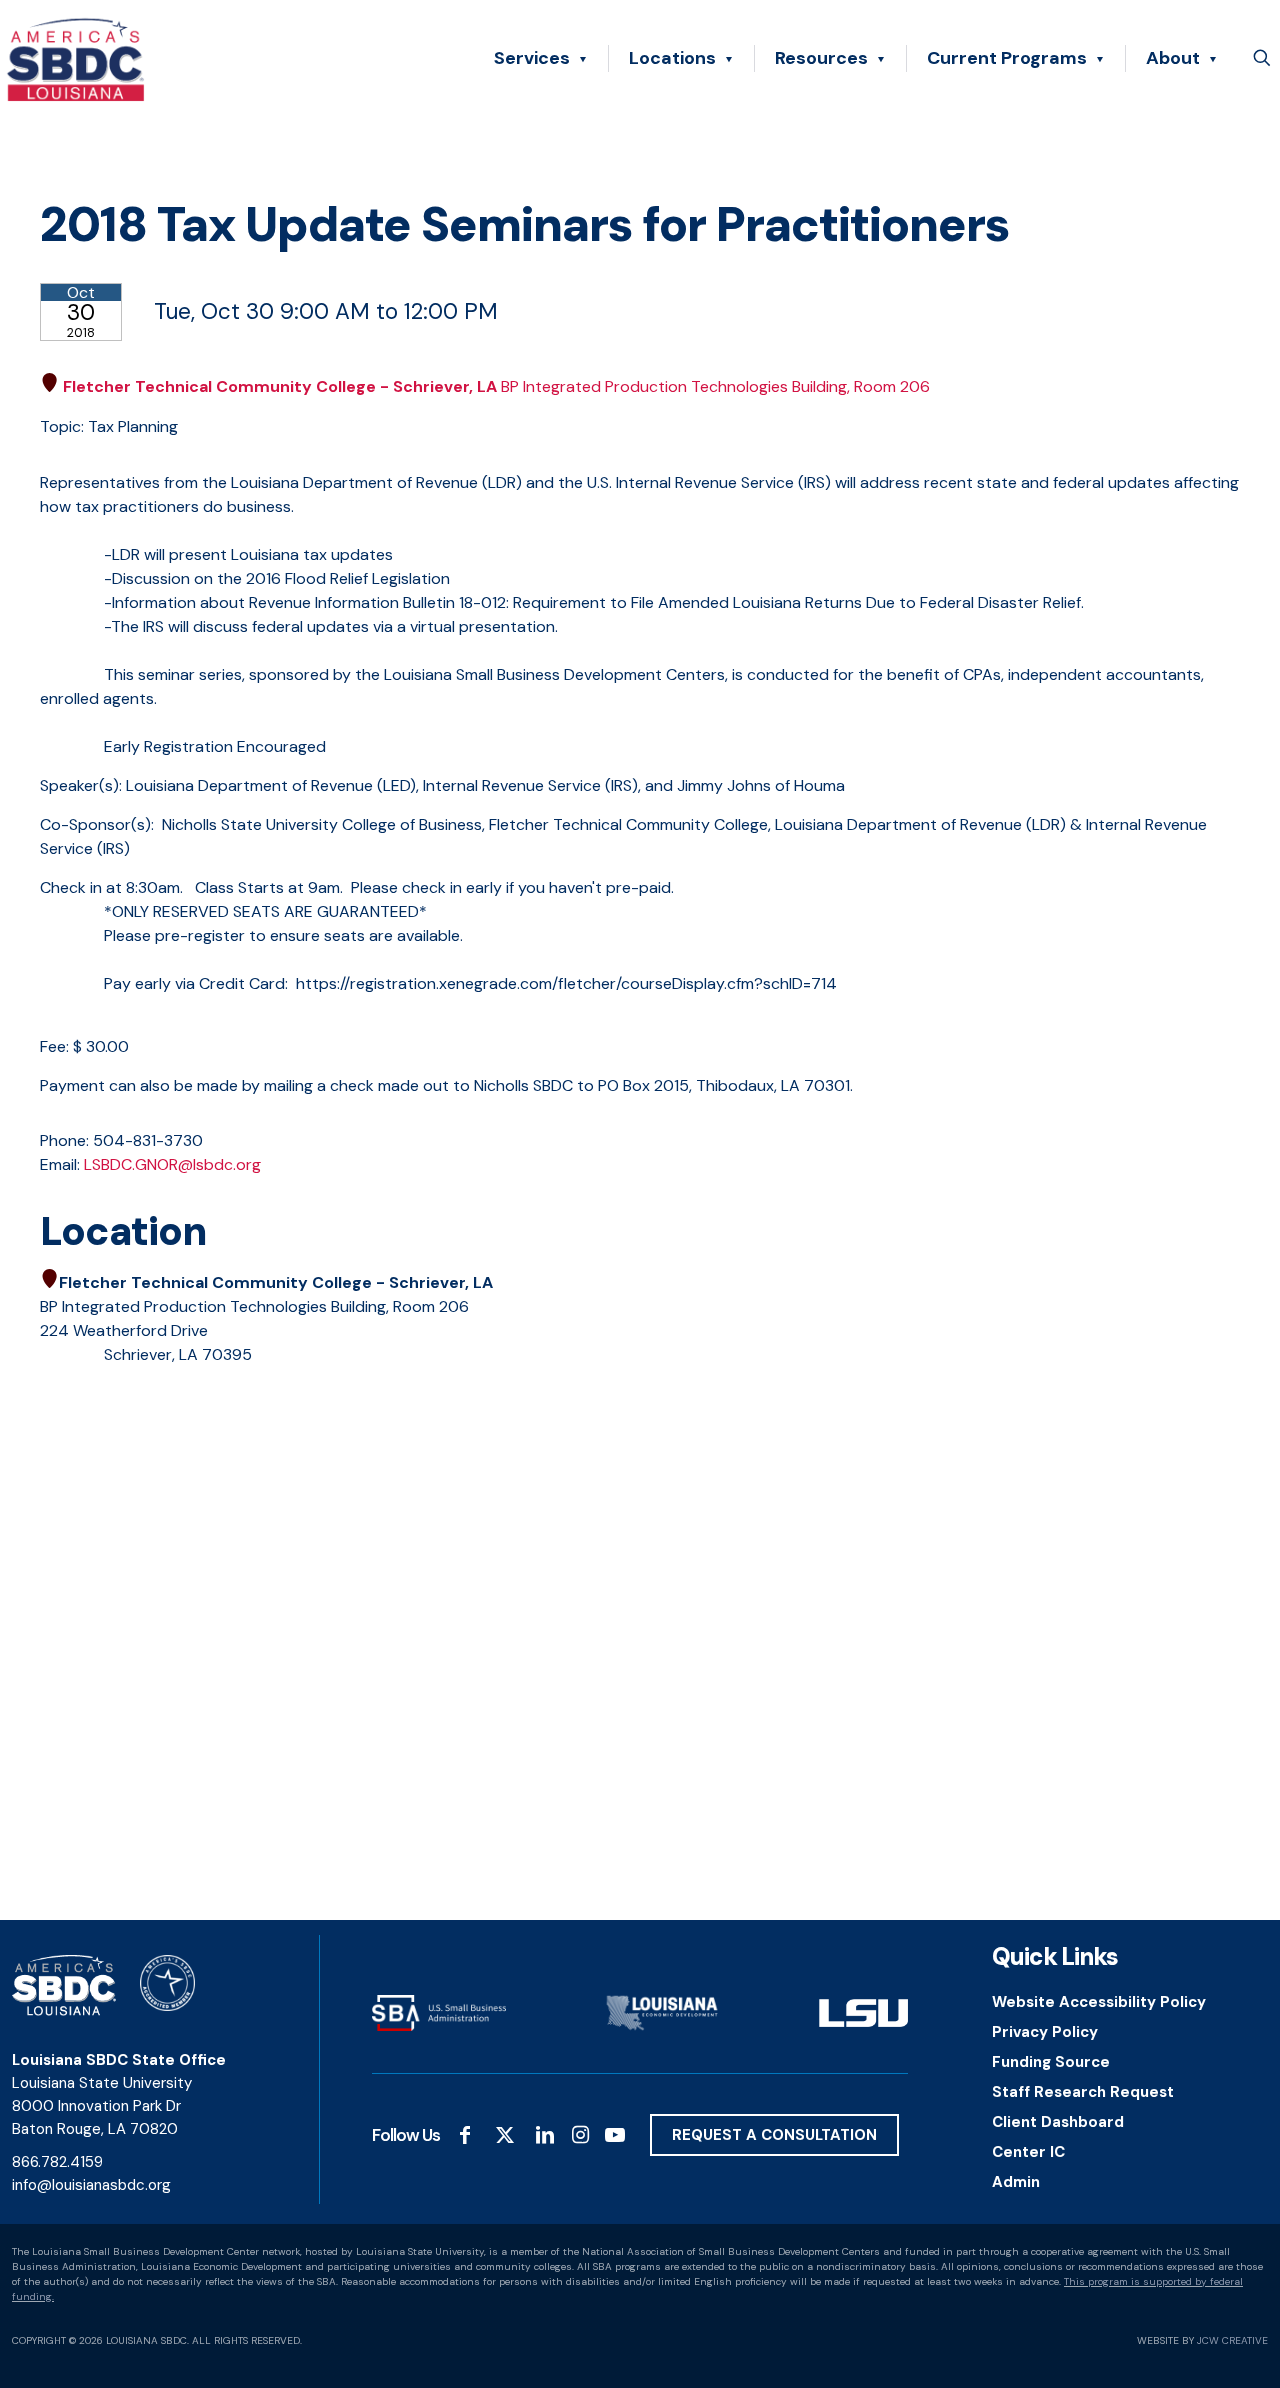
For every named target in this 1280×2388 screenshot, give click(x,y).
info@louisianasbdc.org (91, 2185)
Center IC (1028, 2152)
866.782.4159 (57, 2162)
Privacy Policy (1045, 2032)
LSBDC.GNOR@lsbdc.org (172, 1164)
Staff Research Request (1083, 2092)
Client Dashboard (1058, 2122)
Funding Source (1051, 2062)
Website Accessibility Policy (1099, 2002)
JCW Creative (1232, 2340)
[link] (439, 2013)
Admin (1016, 2182)
